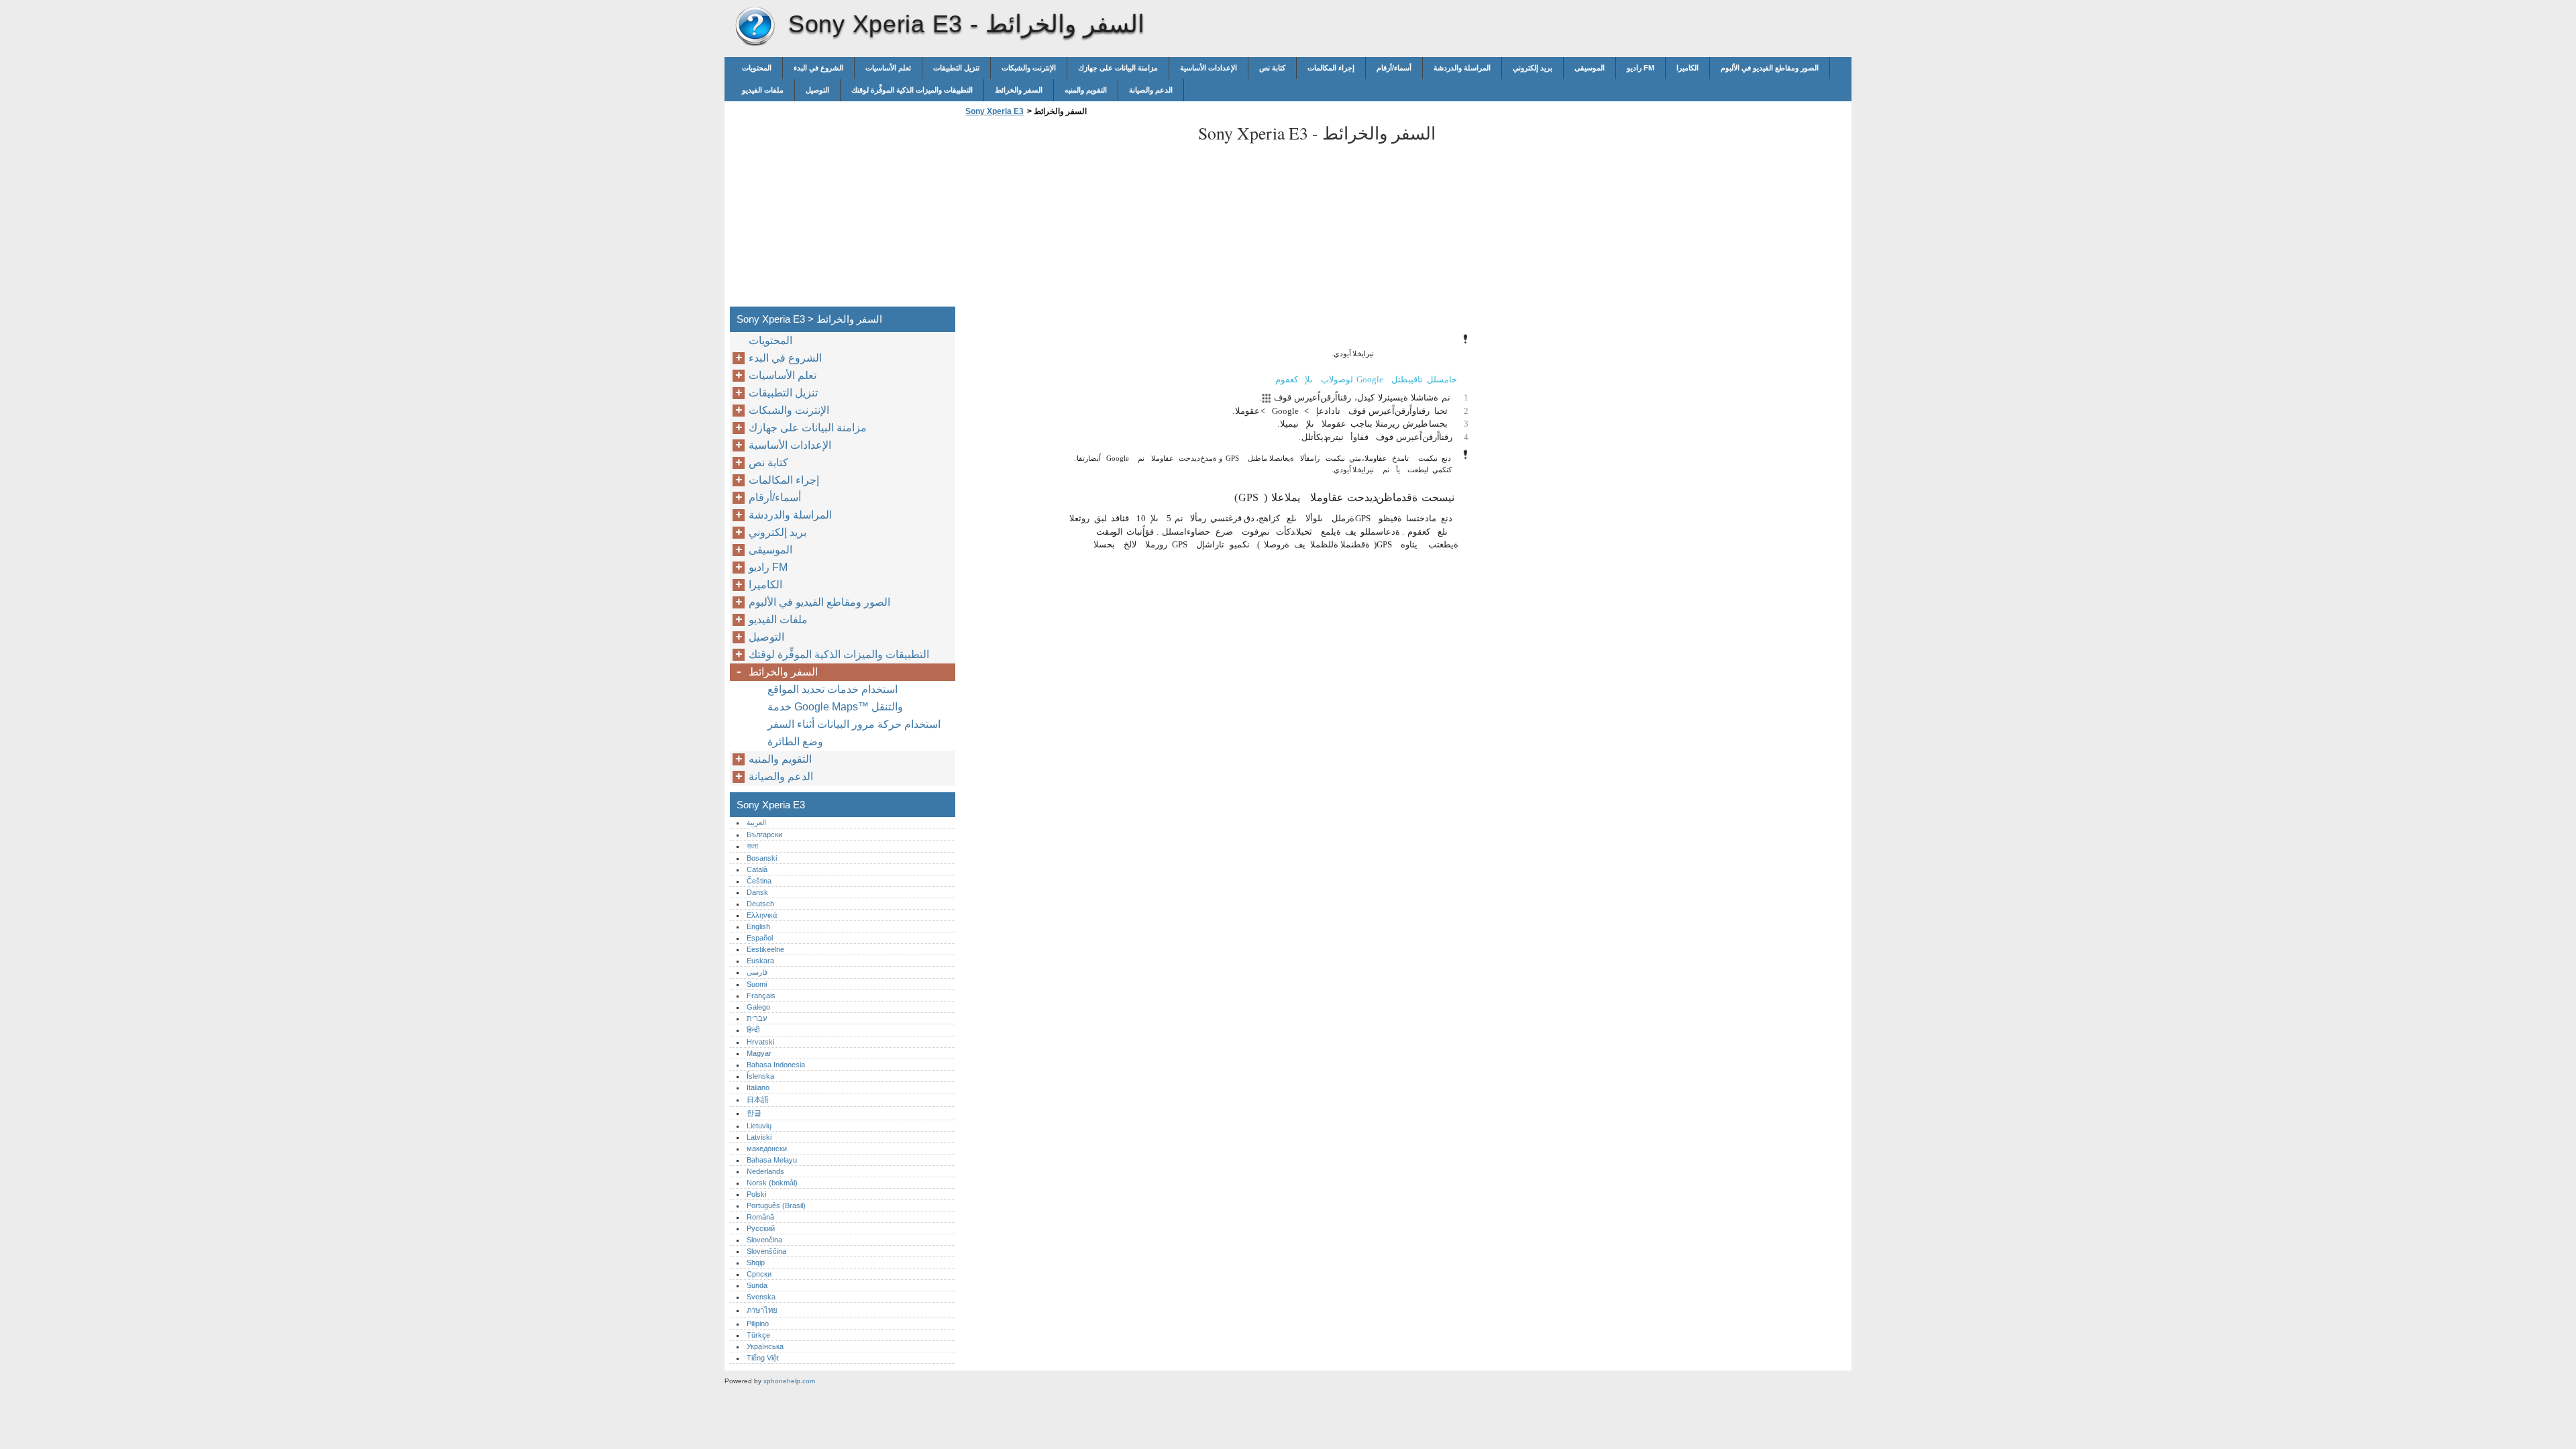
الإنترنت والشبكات (1029, 68)
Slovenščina (766, 1251)
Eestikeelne (765, 949)
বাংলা (752, 846)
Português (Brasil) (776, 1205)
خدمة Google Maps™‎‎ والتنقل (835, 707)
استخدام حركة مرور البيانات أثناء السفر (854, 724)
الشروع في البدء (818, 68)
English (758, 926)
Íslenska (760, 1076)
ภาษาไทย (762, 1310)
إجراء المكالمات (1331, 68)
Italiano (758, 1087)
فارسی (757, 972)
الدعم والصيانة (1151, 90)
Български (764, 835)
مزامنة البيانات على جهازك (1118, 68)
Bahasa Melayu (772, 1160)
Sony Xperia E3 (755, 27)
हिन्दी (753, 1030)
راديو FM (1641, 68)
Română (760, 1217)
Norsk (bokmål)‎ (772, 1183)
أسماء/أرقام (1394, 68)
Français (761, 996)
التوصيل (817, 90)
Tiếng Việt (763, 1358)
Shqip (756, 1263)
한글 (754, 1113)
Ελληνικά (762, 915)
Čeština (759, 881)
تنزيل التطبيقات (956, 68)
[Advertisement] (1075, 215)
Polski (756, 1194)
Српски (759, 1274)
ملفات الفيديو (763, 90)
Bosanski (762, 858)
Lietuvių (759, 1126)
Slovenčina (764, 1240)
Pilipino (758, 1324)
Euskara (760, 961)
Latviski (759, 1137)
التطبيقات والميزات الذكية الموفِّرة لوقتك (912, 90)
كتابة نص (1272, 68)
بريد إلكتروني (1533, 68)
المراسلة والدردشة (1462, 68)
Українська (765, 1346)
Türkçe (758, 1335)
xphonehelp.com (789, 1381)
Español (760, 938)
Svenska (761, 1297)
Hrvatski (760, 1042)
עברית (757, 1018)
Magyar (759, 1053)
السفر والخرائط (1019, 90)
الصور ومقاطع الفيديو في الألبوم (1770, 68)
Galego (758, 1007)
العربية (756, 822)
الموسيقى (1590, 68)
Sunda (757, 1285)
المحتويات (757, 68)
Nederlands (765, 1171)
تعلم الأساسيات (888, 68)
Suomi (757, 984)
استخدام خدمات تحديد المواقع (833, 689)
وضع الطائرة (795, 742)
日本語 (758, 1099)
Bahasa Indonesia (776, 1065)
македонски (767, 1148)
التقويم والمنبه (1086, 90)
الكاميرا (1687, 68)
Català (757, 869)
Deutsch (760, 904)
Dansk (757, 892)
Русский (761, 1228)
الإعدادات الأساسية (1209, 68)
